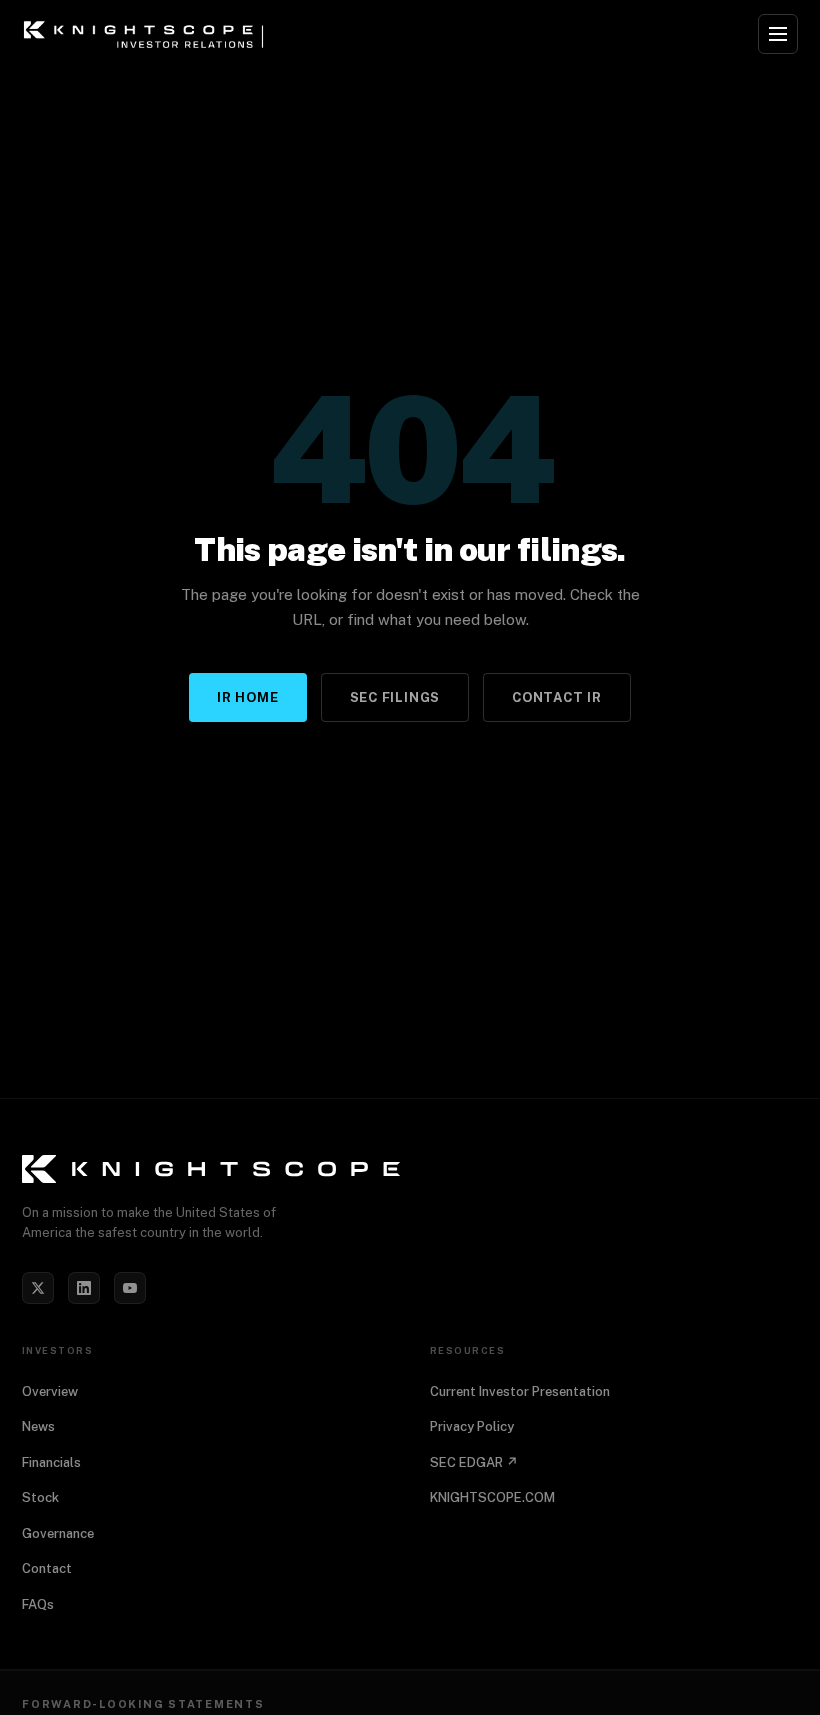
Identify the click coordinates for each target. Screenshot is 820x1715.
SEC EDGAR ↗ (474, 1462)
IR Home (247, 697)
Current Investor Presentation (520, 1391)
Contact (47, 1568)
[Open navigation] (778, 34)
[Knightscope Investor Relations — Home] (147, 34)
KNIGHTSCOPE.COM (492, 1497)
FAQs (38, 1604)
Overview (50, 1391)
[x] (38, 1288)
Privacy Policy (472, 1426)
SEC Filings (395, 697)
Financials (51, 1462)
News (38, 1426)
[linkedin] (84, 1288)
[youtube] (130, 1288)
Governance (58, 1533)
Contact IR (557, 697)
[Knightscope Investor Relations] (410, 1169)
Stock (40, 1497)
